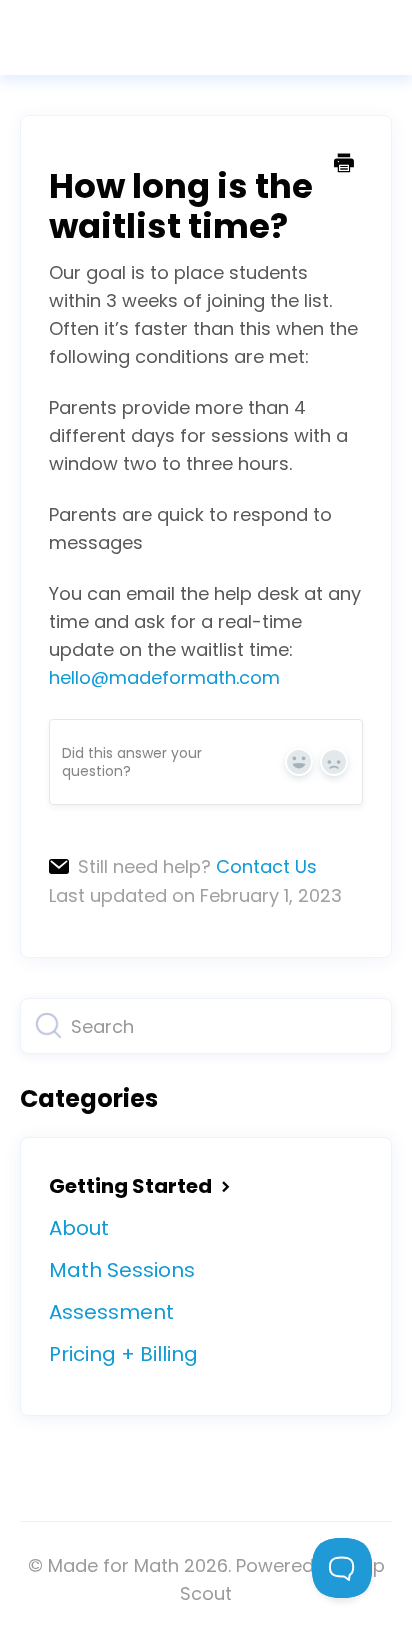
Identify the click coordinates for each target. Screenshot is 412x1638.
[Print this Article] (344, 165)
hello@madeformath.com (164, 677)
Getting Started (132, 1186)
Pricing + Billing (123, 1354)
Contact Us (266, 867)
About (79, 1228)
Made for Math (113, 1565)
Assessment (111, 1312)
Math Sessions (122, 1270)
